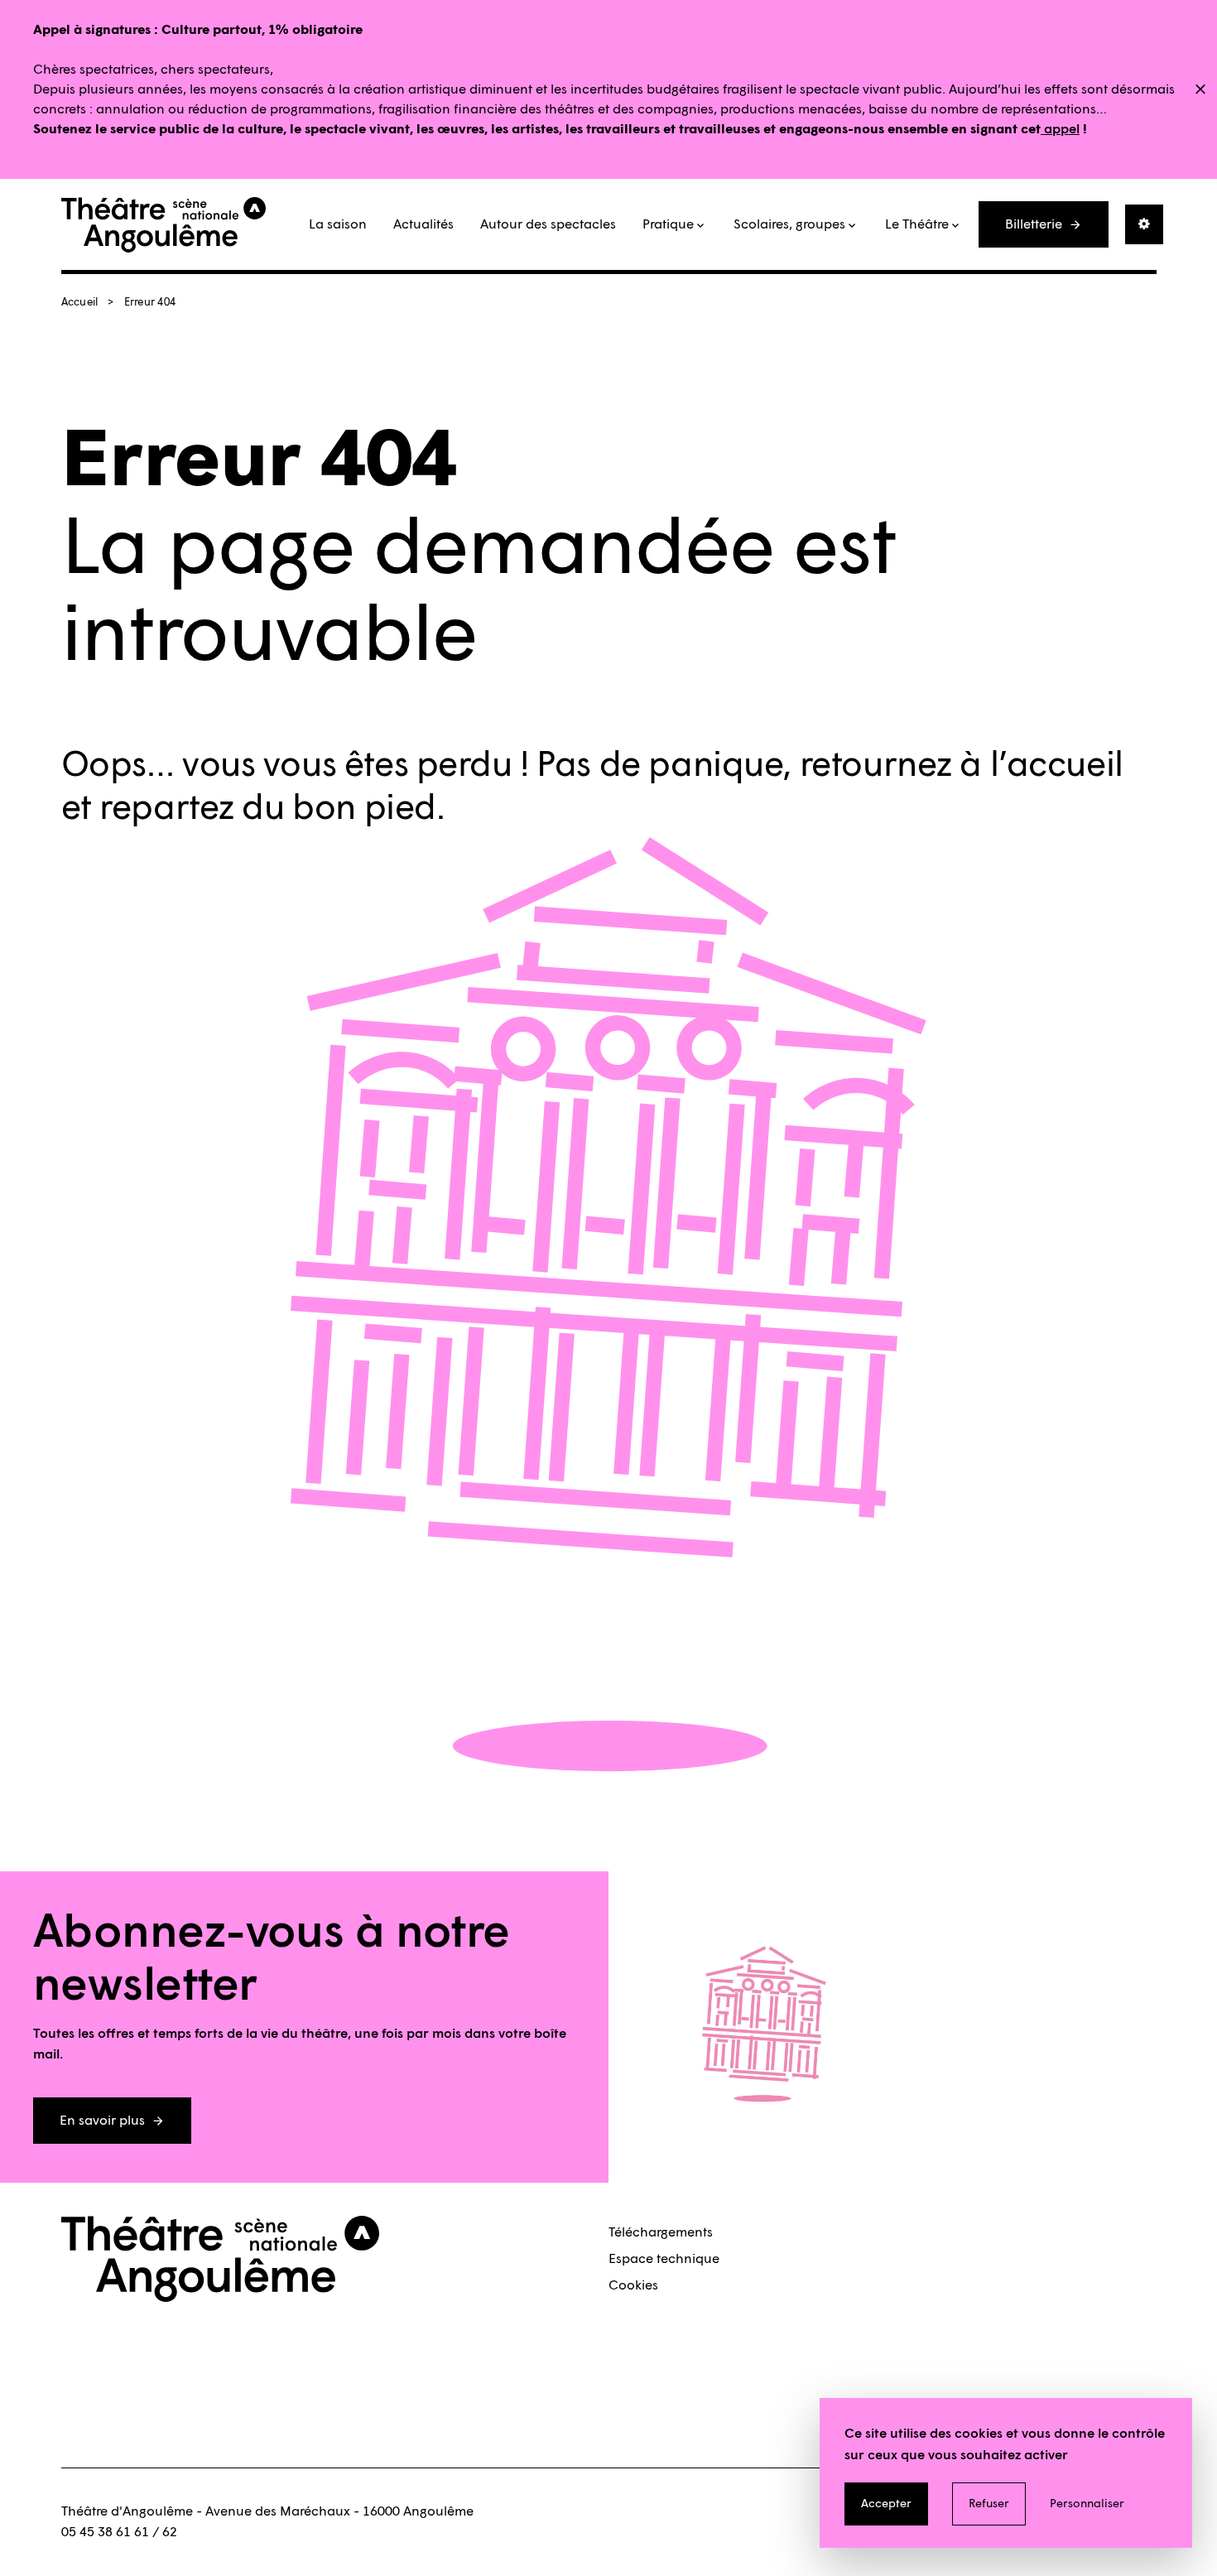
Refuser (989, 2504)
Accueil (80, 302)
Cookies (633, 2285)
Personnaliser (1087, 2504)
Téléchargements (661, 2232)
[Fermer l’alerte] (1200, 90)
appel (1060, 129)
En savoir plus (102, 2120)
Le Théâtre (917, 224)
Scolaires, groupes (789, 224)
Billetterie (1034, 224)
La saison (338, 224)
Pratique (668, 224)
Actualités (423, 224)
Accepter (886, 2504)
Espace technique (664, 2258)
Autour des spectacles (548, 224)
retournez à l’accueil (962, 764)
